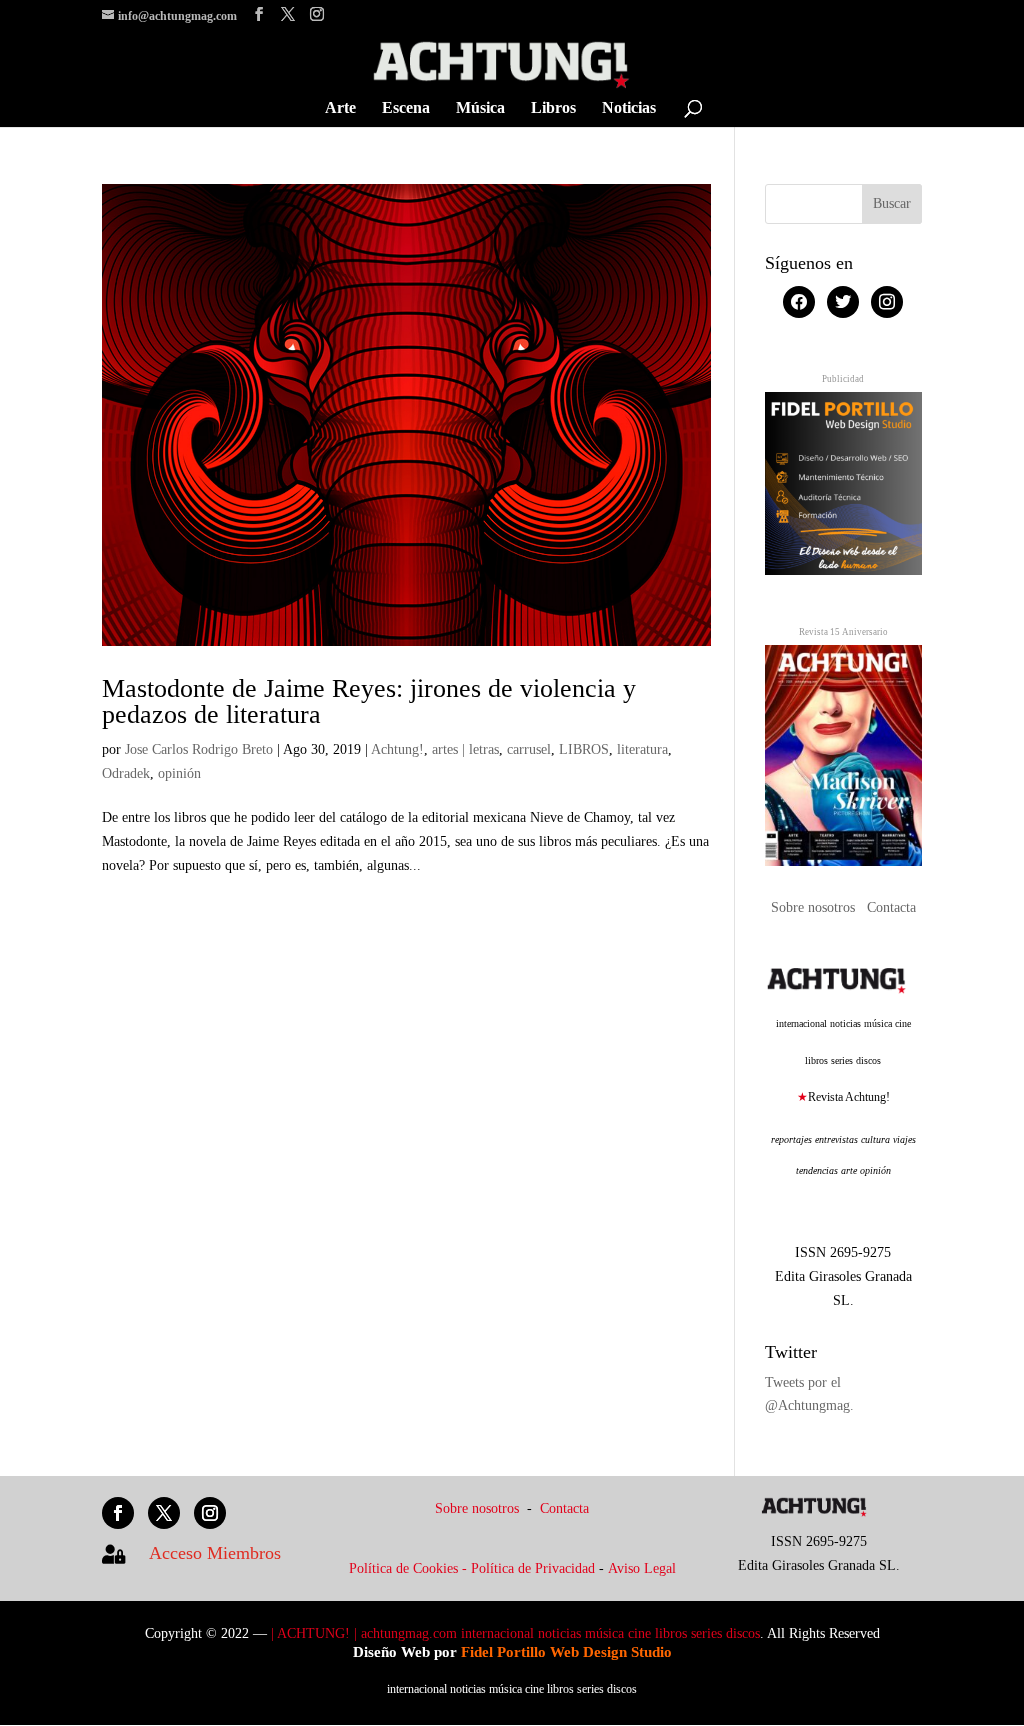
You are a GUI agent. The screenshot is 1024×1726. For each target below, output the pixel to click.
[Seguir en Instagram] (210, 1513)
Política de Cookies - (410, 1568)
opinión (179, 773)
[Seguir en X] (164, 1513)
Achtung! (397, 749)
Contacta (891, 907)
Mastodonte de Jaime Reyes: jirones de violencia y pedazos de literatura (369, 701)
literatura (642, 749)
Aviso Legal (642, 1568)
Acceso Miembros (215, 1553)
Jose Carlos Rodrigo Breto (199, 749)
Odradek (126, 773)
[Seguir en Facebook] (118, 1513)
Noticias (629, 108)
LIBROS (584, 749)
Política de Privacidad (533, 1568)
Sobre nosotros (815, 907)
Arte (340, 108)
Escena (406, 108)
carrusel (529, 749)
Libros (553, 108)
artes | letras (465, 749)
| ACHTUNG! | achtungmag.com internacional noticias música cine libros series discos (515, 1633)
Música (480, 108)
